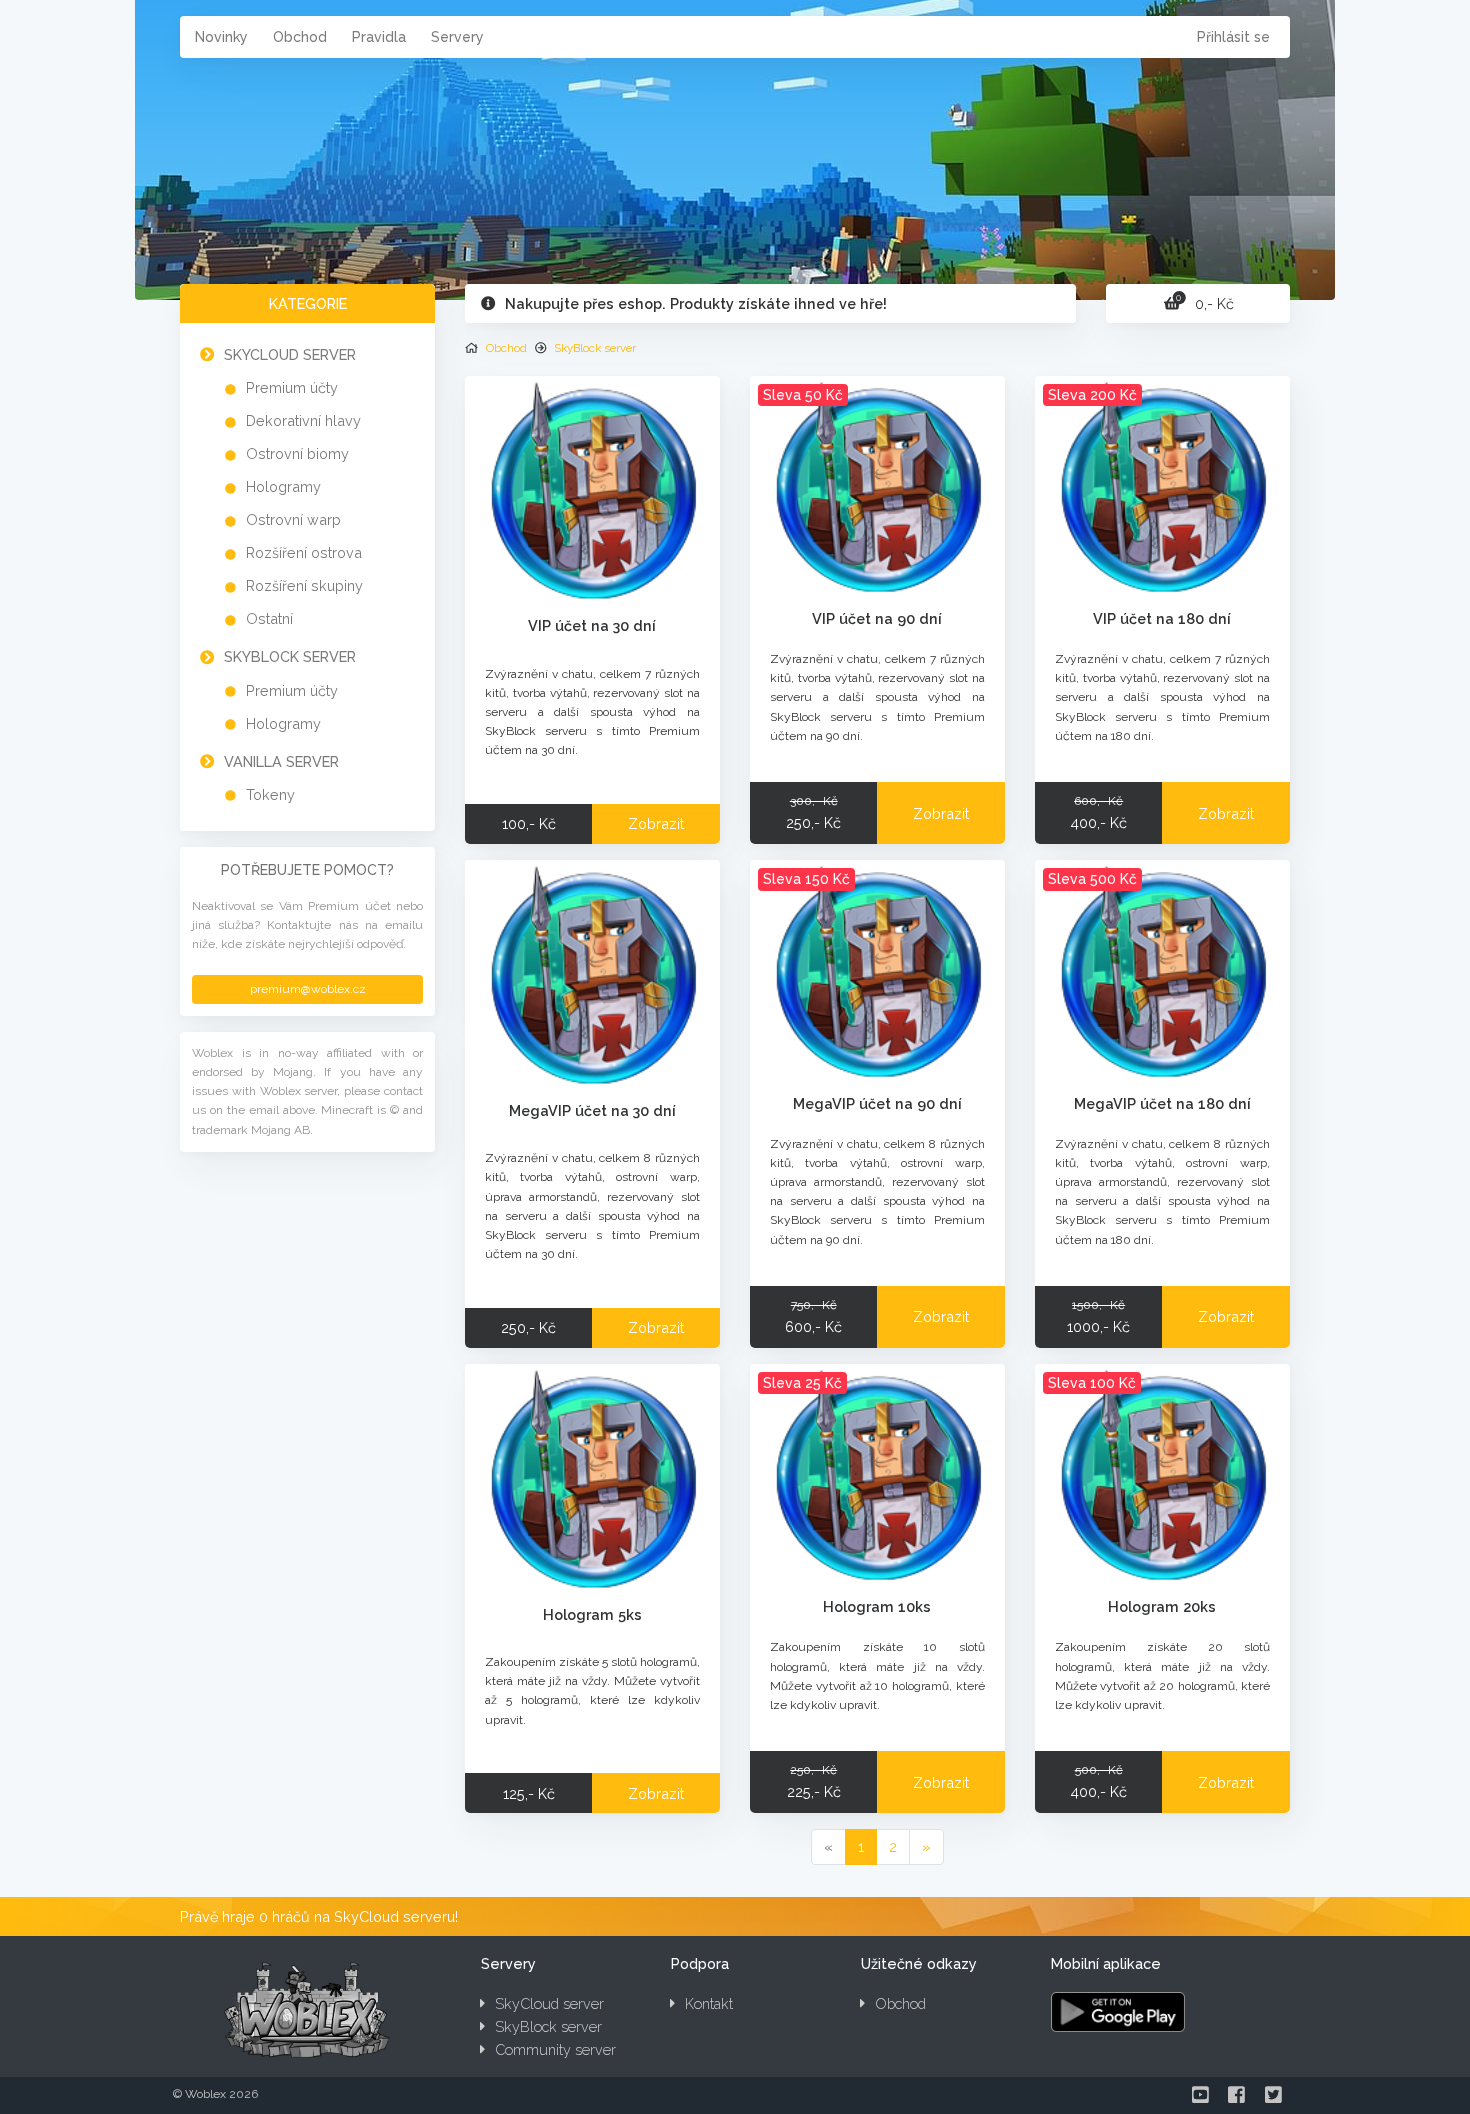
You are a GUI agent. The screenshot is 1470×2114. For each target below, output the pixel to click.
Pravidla (379, 37)
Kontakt (709, 2003)
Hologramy (283, 486)
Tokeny (270, 794)
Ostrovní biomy (297, 453)
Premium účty (292, 387)
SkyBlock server (290, 656)
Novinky (221, 37)
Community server (555, 2049)
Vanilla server (281, 761)
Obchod (300, 37)
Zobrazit (656, 823)
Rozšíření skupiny (304, 585)
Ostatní (269, 618)
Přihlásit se (1233, 37)
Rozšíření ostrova (304, 552)
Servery (457, 37)
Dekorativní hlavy (303, 420)
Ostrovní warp (293, 519)
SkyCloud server (290, 354)
